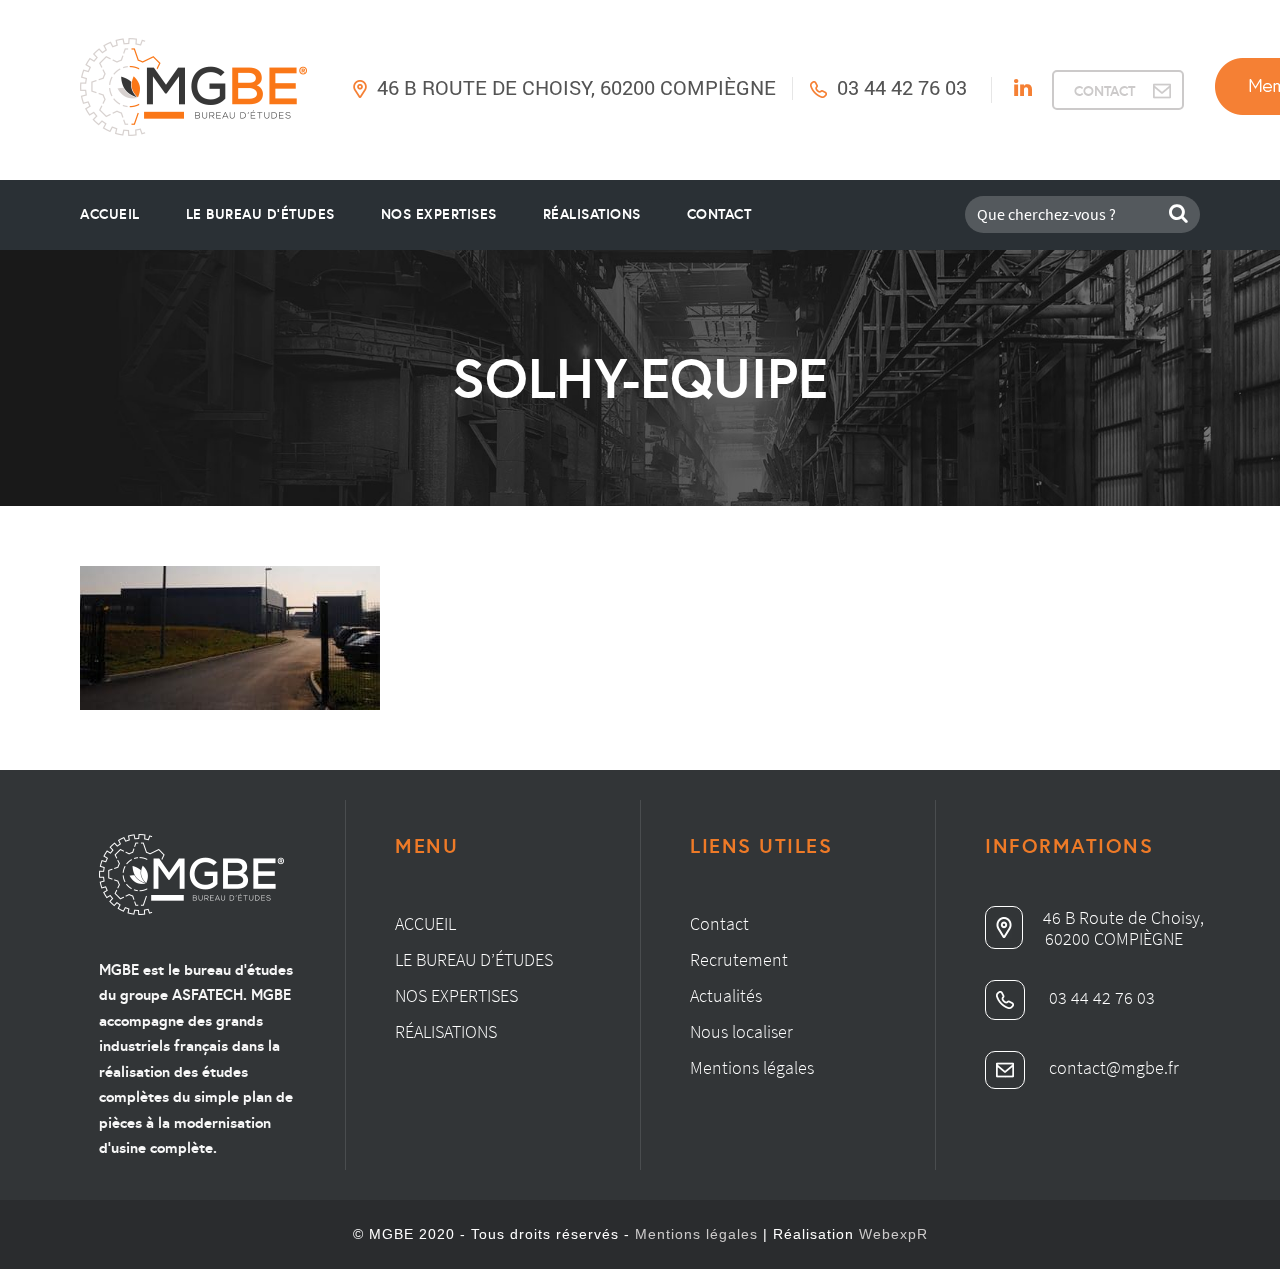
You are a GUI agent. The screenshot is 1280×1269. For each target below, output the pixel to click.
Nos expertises (456, 995)
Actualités (726, 995)
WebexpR (893, 1234)
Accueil (110, 214)
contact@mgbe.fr (1112, 1067)
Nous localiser (741, 1031)
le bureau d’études (260, 214)
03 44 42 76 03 (902, 87)
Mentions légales (752, 1067)
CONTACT (1104, 91)
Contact (719, 214)
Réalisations (592, 214)
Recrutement (739, 959)
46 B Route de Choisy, (1123, 917)
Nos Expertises (439, 214)
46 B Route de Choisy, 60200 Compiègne (576, 87)
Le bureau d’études (474, 959)
